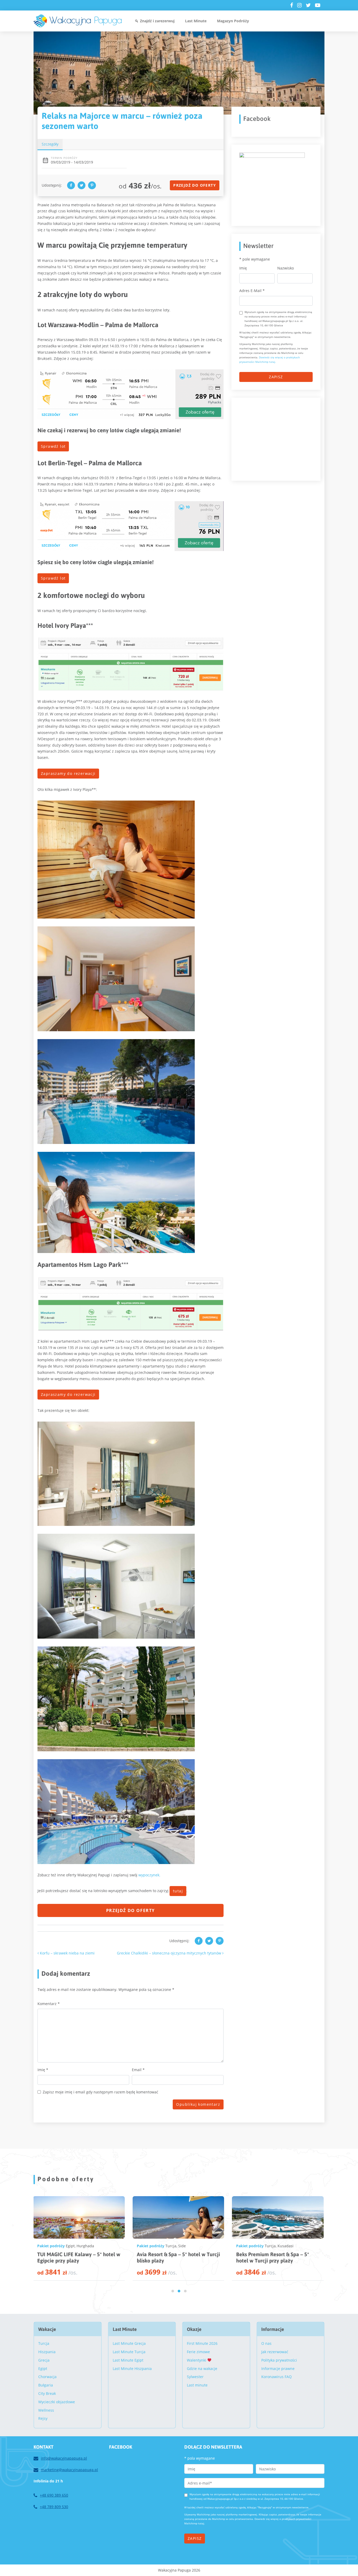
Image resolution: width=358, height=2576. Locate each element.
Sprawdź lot (53, 446)
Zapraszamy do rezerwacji (68, 773)
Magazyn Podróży (233, 21)
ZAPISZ (276, 377)
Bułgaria (46, 2385)
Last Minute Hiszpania (132, 2369)
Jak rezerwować (275, 2352)
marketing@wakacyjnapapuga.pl (69, 2470)
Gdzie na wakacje (202, 2369)
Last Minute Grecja (129, 2343)
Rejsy (43, 2418)
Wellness (46, 2410)
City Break (47, 2393)
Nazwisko (286, 268)
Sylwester (195, 2377)
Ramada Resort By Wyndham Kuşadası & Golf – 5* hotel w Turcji (275, 2257)
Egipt (170, 2246)
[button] (173, 2291)
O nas (266, 2343)
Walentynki (197, 2360)
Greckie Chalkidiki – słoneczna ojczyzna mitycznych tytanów (170, 1953)
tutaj (178, 1891)
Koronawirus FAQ (276, 2377)
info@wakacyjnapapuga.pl (64, 2458)
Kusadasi (86, 2246)
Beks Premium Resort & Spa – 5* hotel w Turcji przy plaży (73, 2257)
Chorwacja (47, 2377)
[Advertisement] (279, 438)
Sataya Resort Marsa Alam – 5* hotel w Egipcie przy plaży (172, 2257)
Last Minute (196, 21)
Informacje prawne (278, 2369)
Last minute (197, 2385)
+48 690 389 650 (54, 2495)
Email (138, 2070)
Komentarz (49, 2004)
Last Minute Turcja (129, 2352)
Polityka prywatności (279, 2360)
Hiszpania (47, 2352)
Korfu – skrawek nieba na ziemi (67, 1953)
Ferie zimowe (198, 2352)
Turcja (71, 2246)
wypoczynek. (149, 1875)
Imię (43, 2070)
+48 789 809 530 (54, 2507)
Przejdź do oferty (195, 185)
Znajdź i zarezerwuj (157, 21)
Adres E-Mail (252, 291)
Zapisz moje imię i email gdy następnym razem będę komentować (101, 2092)
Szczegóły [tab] (50, 144)
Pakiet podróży (51, 2246)
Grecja (44, 2360)
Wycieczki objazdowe (57, 2402)
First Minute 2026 (202, 2343)
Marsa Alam (186, 2246)
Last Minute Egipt (128, 2360)
